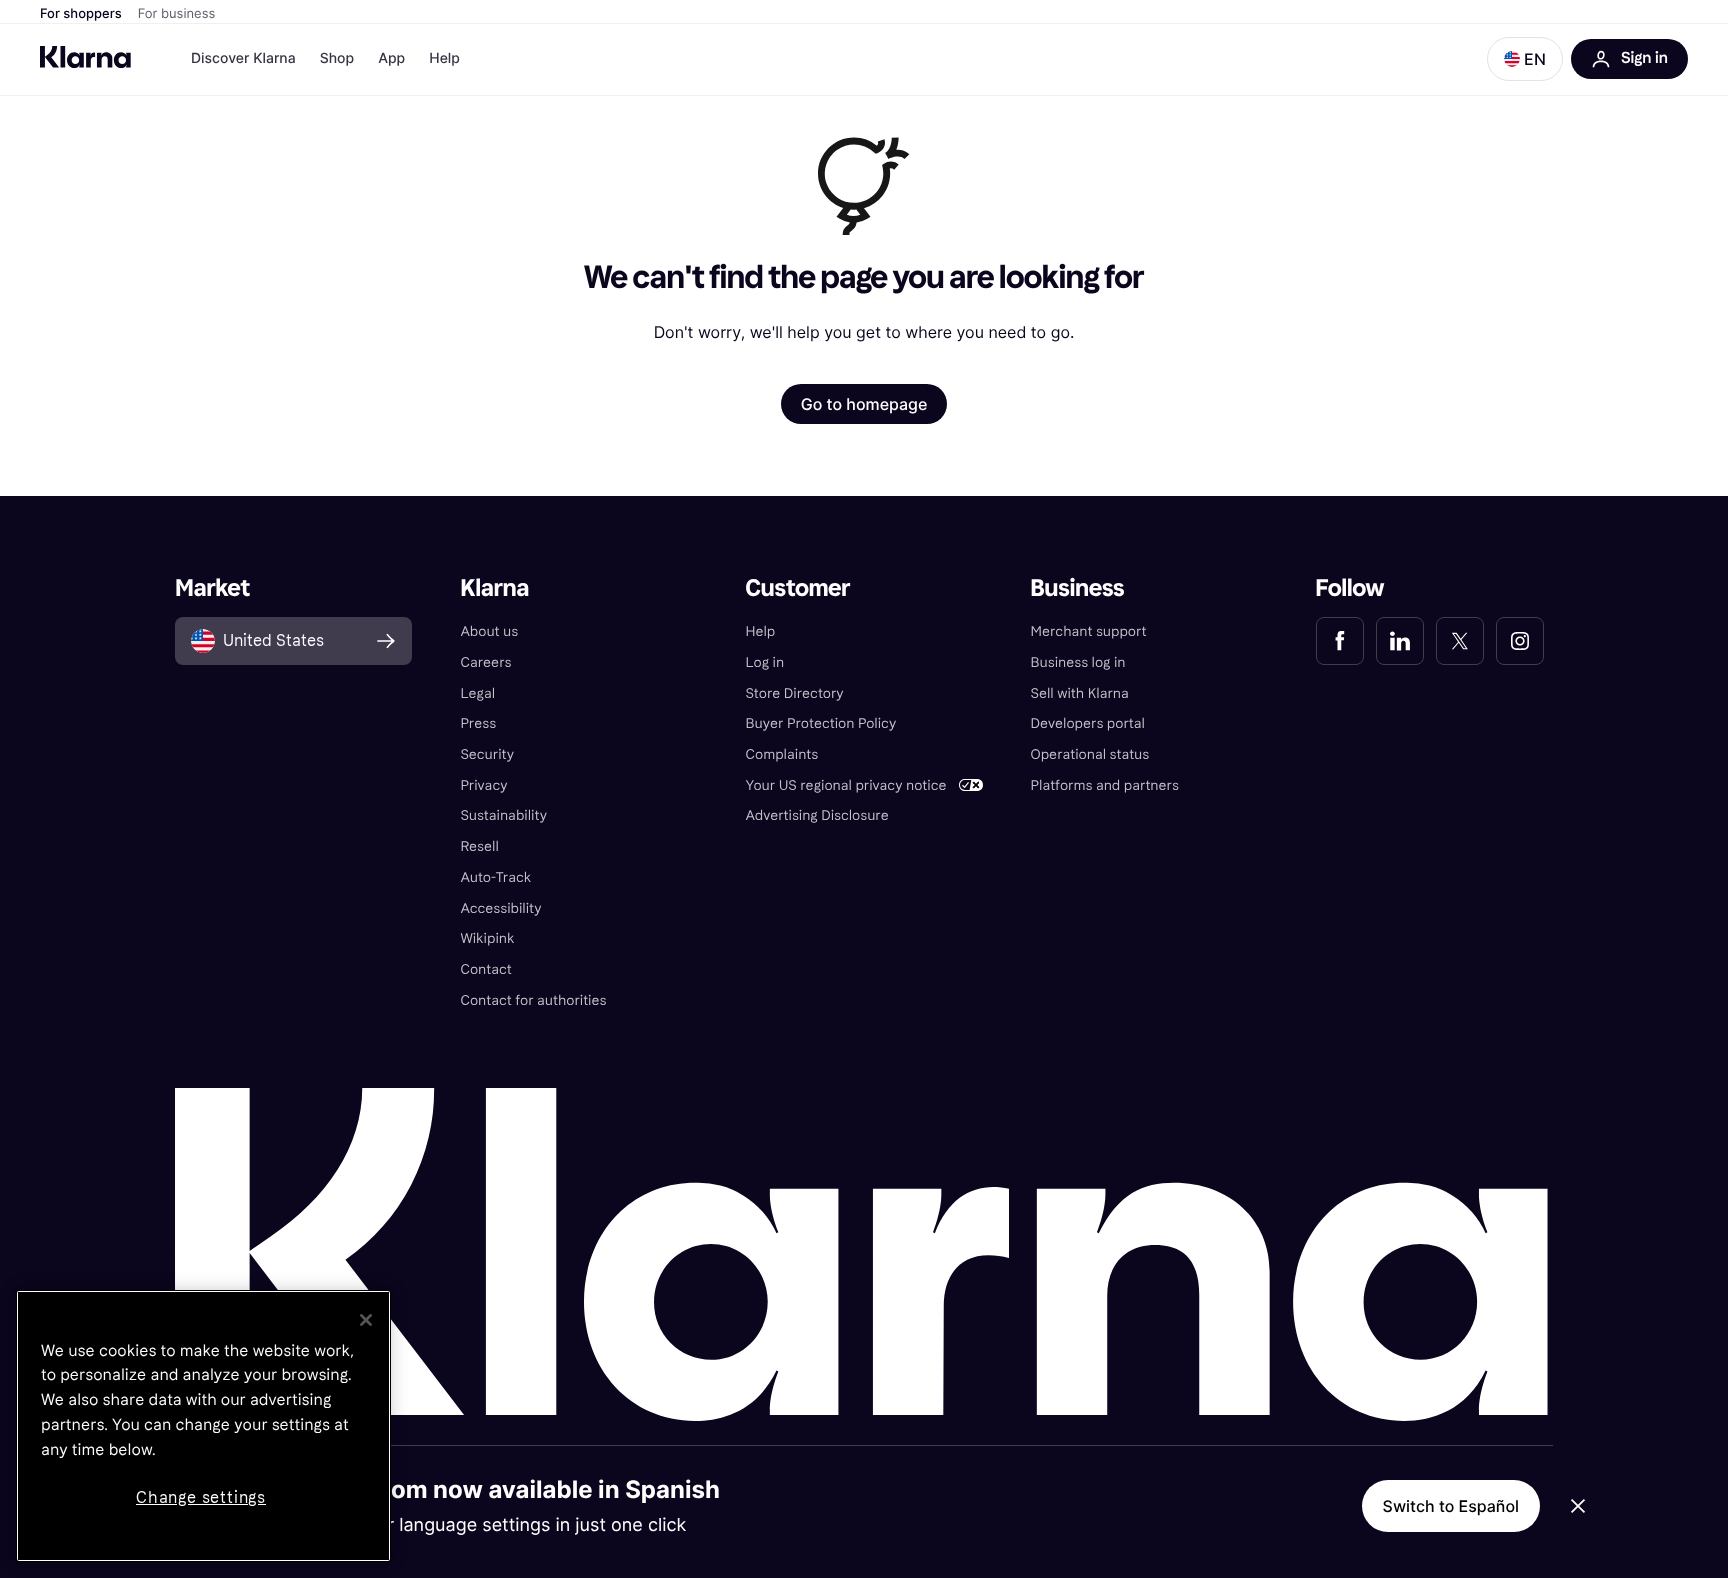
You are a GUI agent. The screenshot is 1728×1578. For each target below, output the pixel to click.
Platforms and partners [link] (1105, 785)
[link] (1340, 641)
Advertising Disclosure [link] (816, 815)
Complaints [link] (781, 754)
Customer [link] (797, 588)
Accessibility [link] (500, 908)
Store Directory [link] (794, 693)
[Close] (366, 1320)
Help (444, 58)
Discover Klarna (243, 58)
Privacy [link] (483, 785)
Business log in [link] (1078, 662)
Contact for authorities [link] (533, 1000)
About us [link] (489, 631)
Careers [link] (485, 662)
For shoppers (81, 14)
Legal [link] (477, 693)
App (391, 58)
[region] (203, 1426)
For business (177, 14)
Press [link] (478, 723)
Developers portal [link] (1088, 723)
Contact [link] (485, 969)
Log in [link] (764, 662)
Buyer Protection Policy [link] (820, 723)
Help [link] (760, 631)
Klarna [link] (494, 588)
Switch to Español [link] (1451, 1506)
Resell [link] (479, 846)
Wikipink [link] (487, 938)
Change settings (201, 1497)
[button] (1525, 59)
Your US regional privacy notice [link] (845, 785)
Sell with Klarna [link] (1080, 693)
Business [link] (1078, 588)
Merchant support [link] (1089, 631)
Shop (337, 58)
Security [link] (487, 754)
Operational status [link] (1090, 754)
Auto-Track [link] (495, 877)
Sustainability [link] (503, 815)
